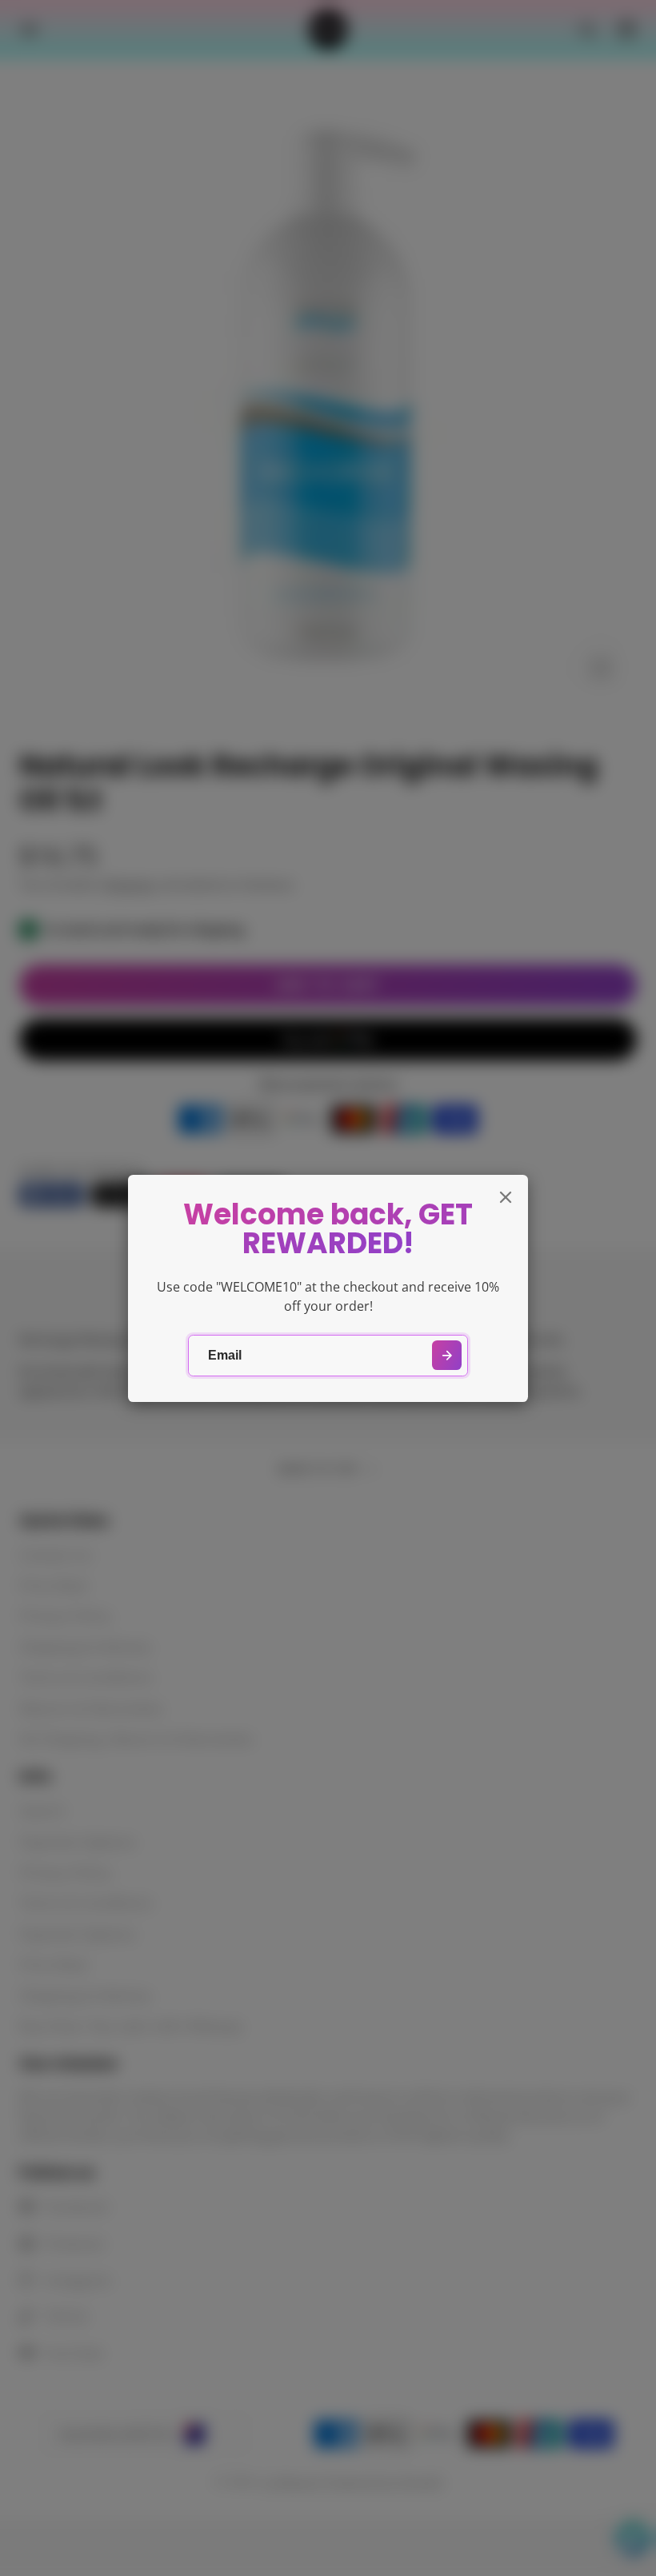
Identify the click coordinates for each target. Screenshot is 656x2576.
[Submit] (447, 1355)
